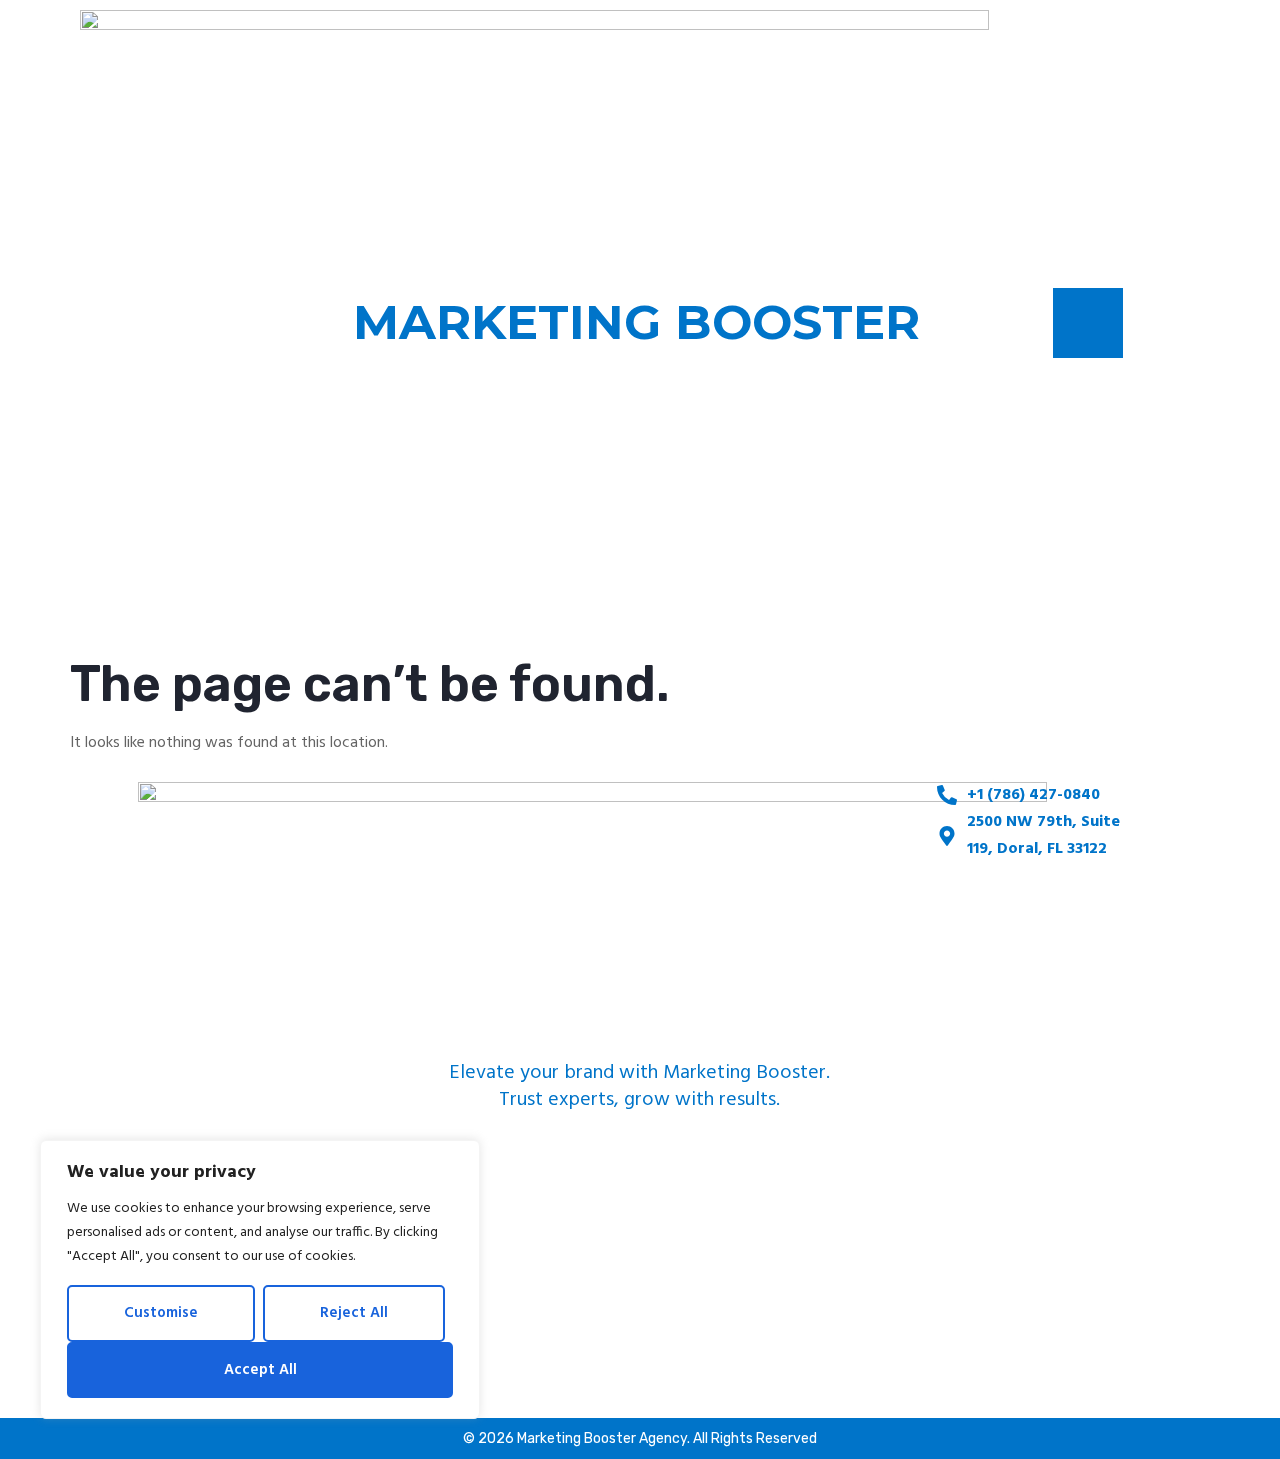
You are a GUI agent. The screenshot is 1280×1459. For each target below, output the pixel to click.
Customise (161, 1313)
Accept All (260, 1370)
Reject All (354, 1313)
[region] (260, 1279)
